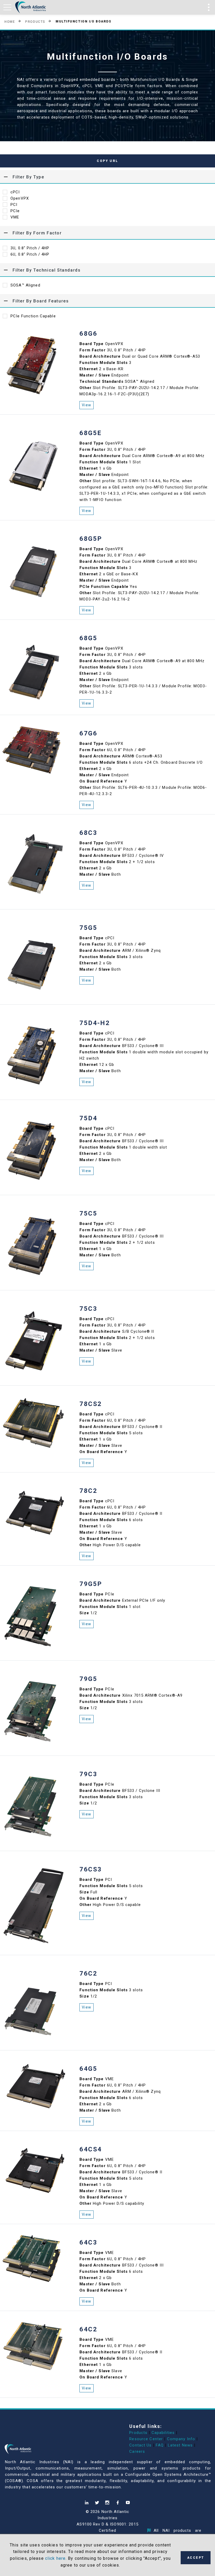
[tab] (107, 177)
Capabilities (163, 2433)
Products (35, 21)
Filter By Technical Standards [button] (47, 270)
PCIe (15, 211)
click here (55, 2558)
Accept (196, 2558)
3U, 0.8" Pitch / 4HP (30, 248)
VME (15, 217)
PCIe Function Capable (33, 316)
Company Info (181, 2439)
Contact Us (140, 2445)
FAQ (160, 2445)
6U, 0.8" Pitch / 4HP (30, 254)
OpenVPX (20, 198)
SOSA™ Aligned (25, 285)
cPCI (15, 192)
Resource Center (146, 2439)
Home (10, 21)
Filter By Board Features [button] (41, 301)
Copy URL (107, 161)
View (87, 405)
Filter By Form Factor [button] (37, 233)
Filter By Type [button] (28, 177)
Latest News (180, 2445)
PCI (14, 205)
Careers (137, 2451)
